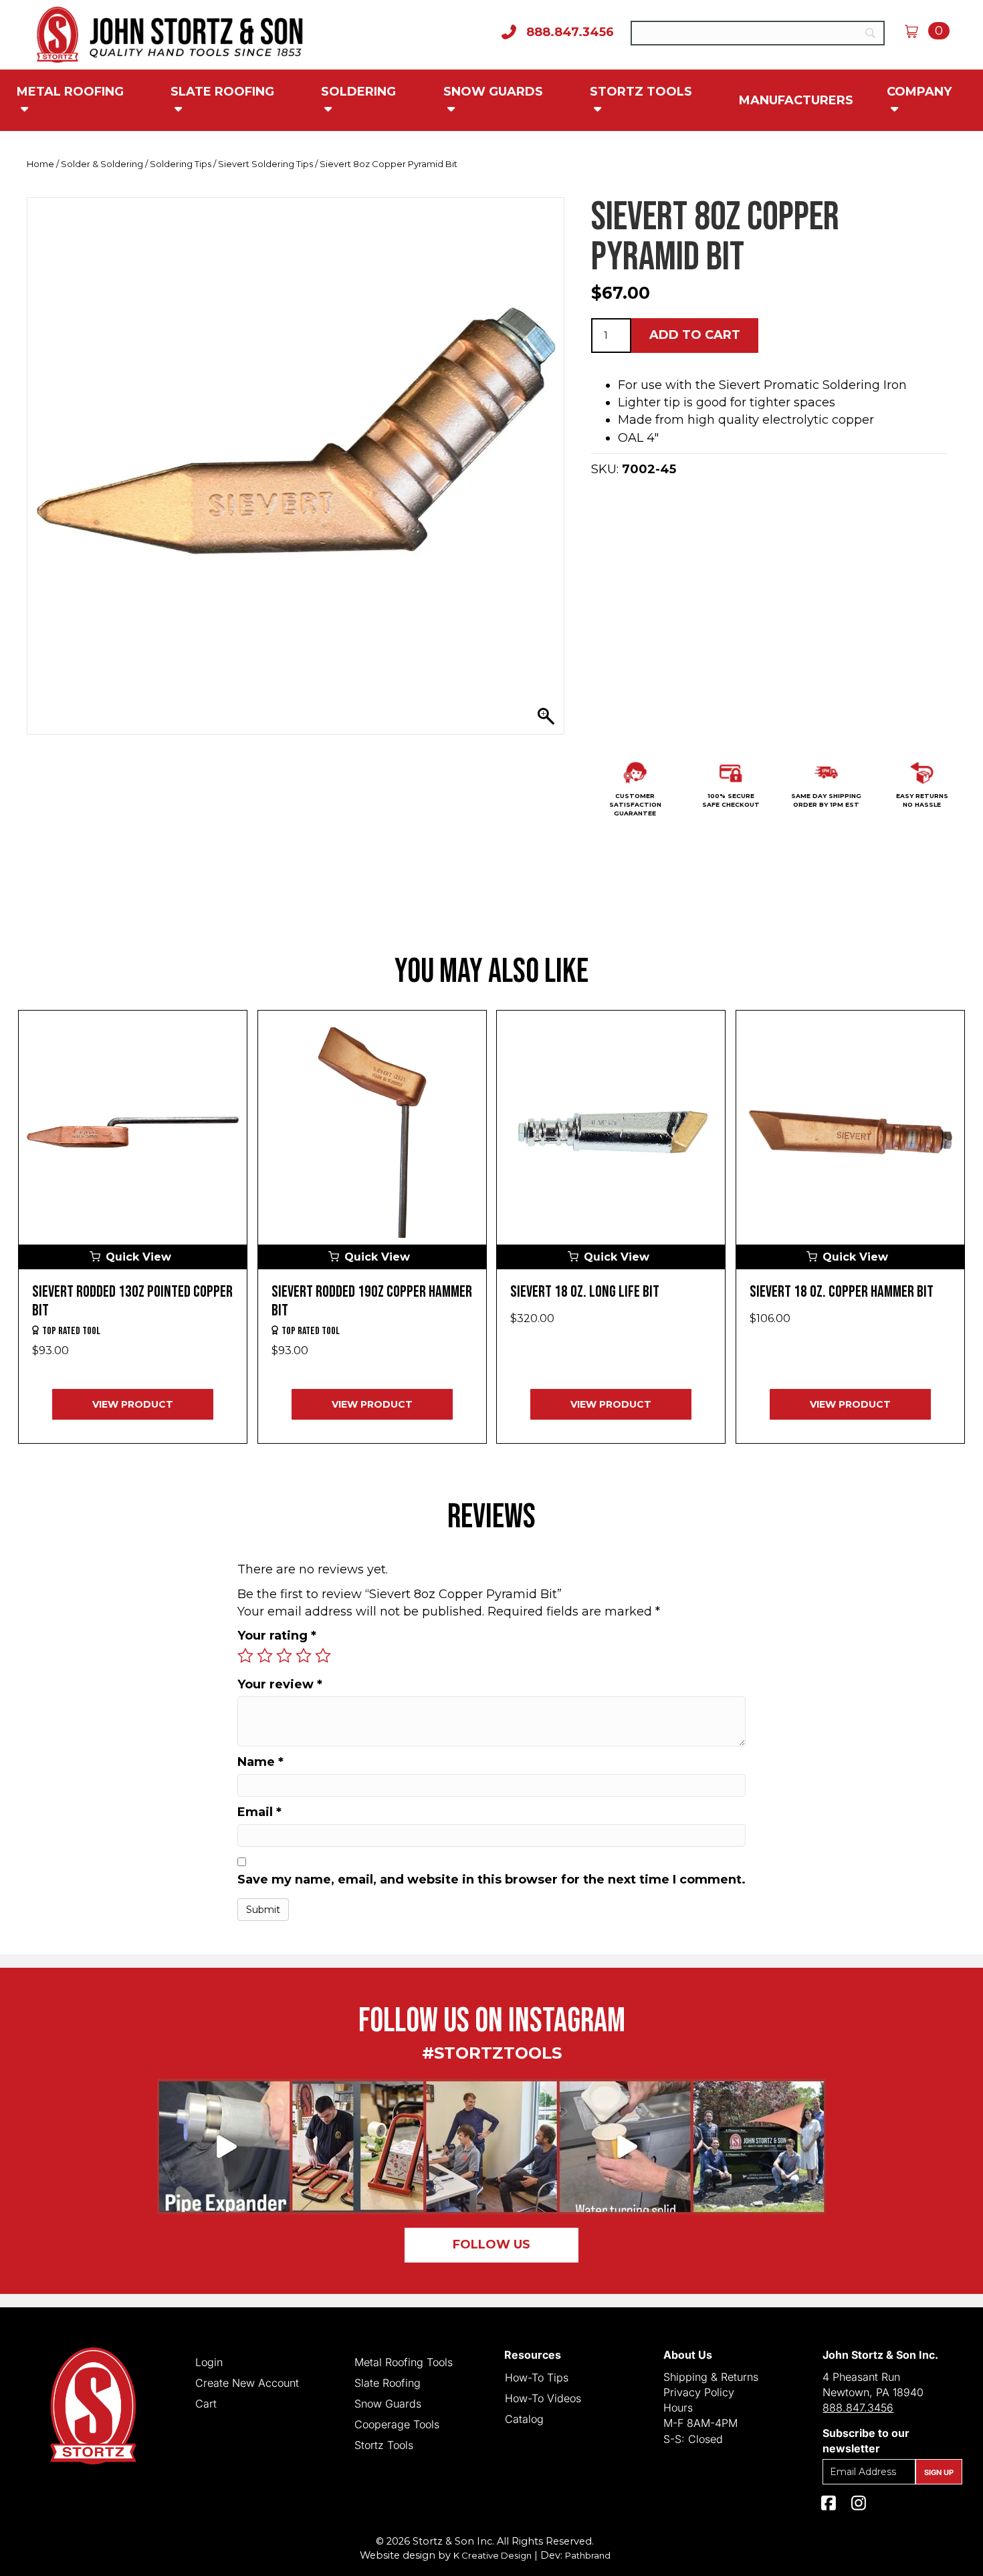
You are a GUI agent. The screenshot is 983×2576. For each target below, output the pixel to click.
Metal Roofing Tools (404, 2361)
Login (209, 2361)
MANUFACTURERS (796, 100)
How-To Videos (543, 2398)
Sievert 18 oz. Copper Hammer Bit (842, 1292)
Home (40, 164)
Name (260, 1762)
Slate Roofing (222, 92)
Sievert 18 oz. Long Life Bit (585, 1292)
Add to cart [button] (695, 335)
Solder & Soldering (102, 164)
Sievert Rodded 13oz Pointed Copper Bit (132, 1301)
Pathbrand (588, 2555)
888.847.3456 (858, 2408)
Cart (206, 2403)
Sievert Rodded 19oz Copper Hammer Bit (372, 1301)
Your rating (277, 1636)
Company (919, 92)
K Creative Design (493, 2555)
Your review (280, 1684)
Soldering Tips (181, 164)
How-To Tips (537, 2377)
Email (259, 1812)
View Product (133, 1404)
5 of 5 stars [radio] (323, 1656)
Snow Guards (493, 92)
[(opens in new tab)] (491, 2146)
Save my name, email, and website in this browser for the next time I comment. (491, 1880)
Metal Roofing (70, 92)
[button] (133, 1257)
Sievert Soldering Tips (265, 164)
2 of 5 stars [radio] (265, 1656)
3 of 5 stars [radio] (284, 1656)
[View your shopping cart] (916, 31)
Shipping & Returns (711, 2377)
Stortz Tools (641, 92)
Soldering (358, 92)
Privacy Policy (699, 2392)
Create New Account (247, 2382)
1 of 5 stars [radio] (245, 1656)
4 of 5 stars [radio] (304, 1656)
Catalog (524, 2418)
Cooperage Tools (397, 2424)
